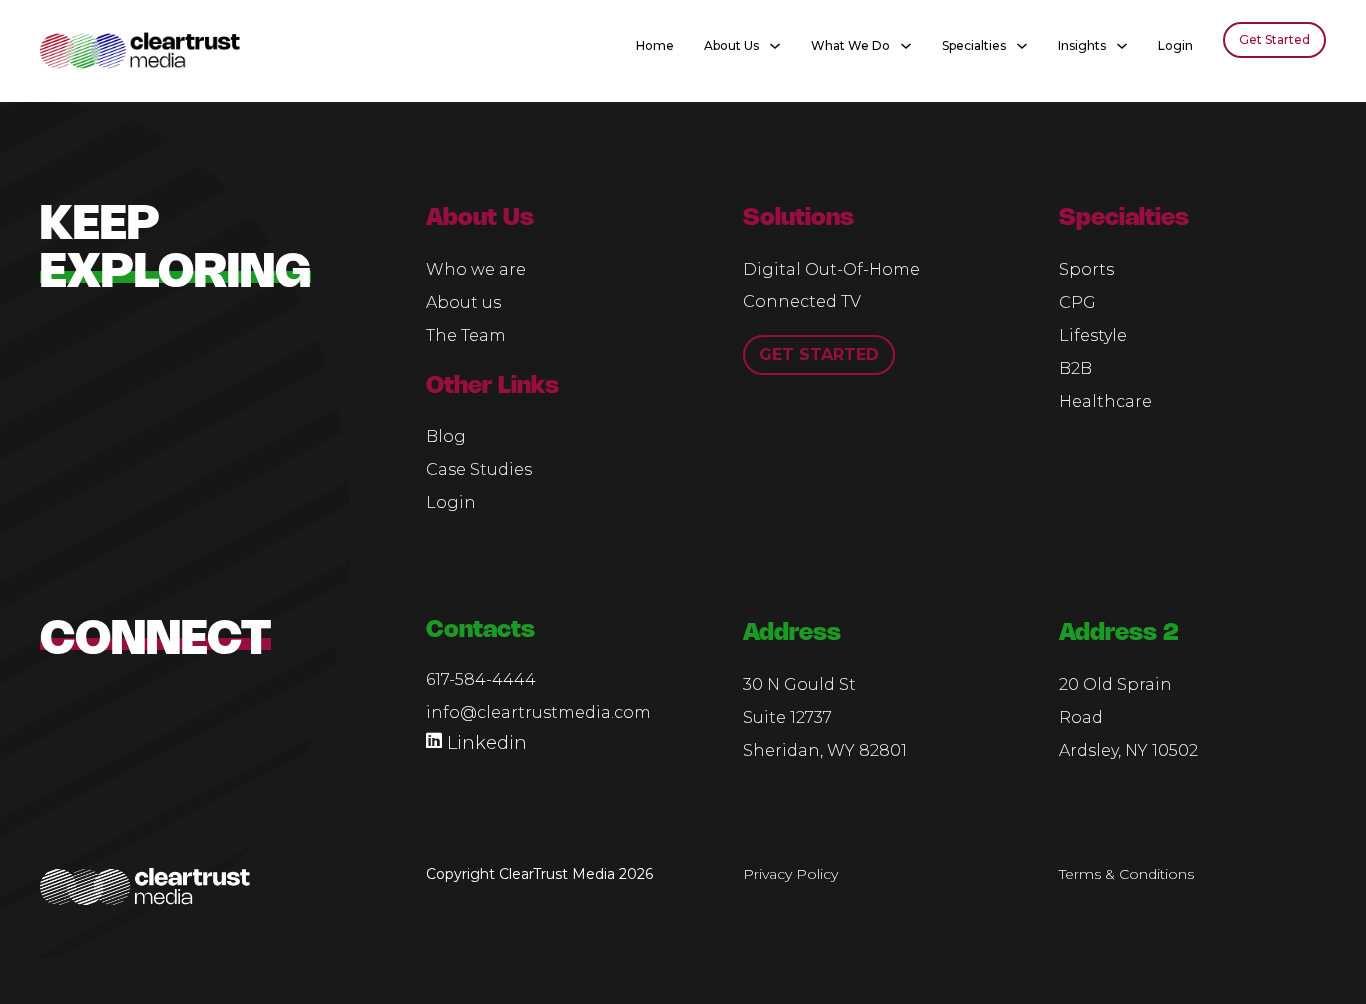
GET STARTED (819, 354)
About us (463, 302)
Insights (1082, 45)
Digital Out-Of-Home (831, 269)
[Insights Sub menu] (1122, 41)
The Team (466, 335)
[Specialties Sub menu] (1022, 41)
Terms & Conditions (1126, 874)
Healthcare (1105, 401)
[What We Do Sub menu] (906, 41)
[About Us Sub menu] (775, 41)
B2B (1075, 368)
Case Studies (479, 469)
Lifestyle (1093, 335)
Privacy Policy (790, 874)
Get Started (1274, 39)
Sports (1086, 269)
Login (1175, 45)
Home (655, 45)
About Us (731, 45)
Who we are (476, 269)
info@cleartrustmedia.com (538, 712)
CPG (1077, 302)
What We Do (850, 45)
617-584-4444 (481, 679)
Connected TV (802, 301)
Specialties (974, 45)
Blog (446, 436)
